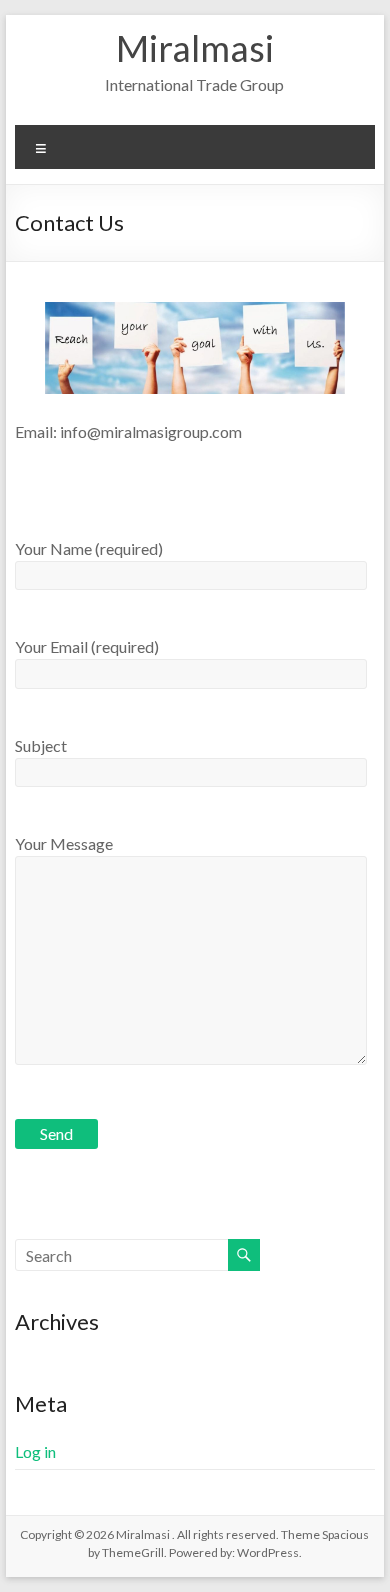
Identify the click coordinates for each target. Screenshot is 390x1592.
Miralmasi (195, 48)
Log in (35, 1451)
